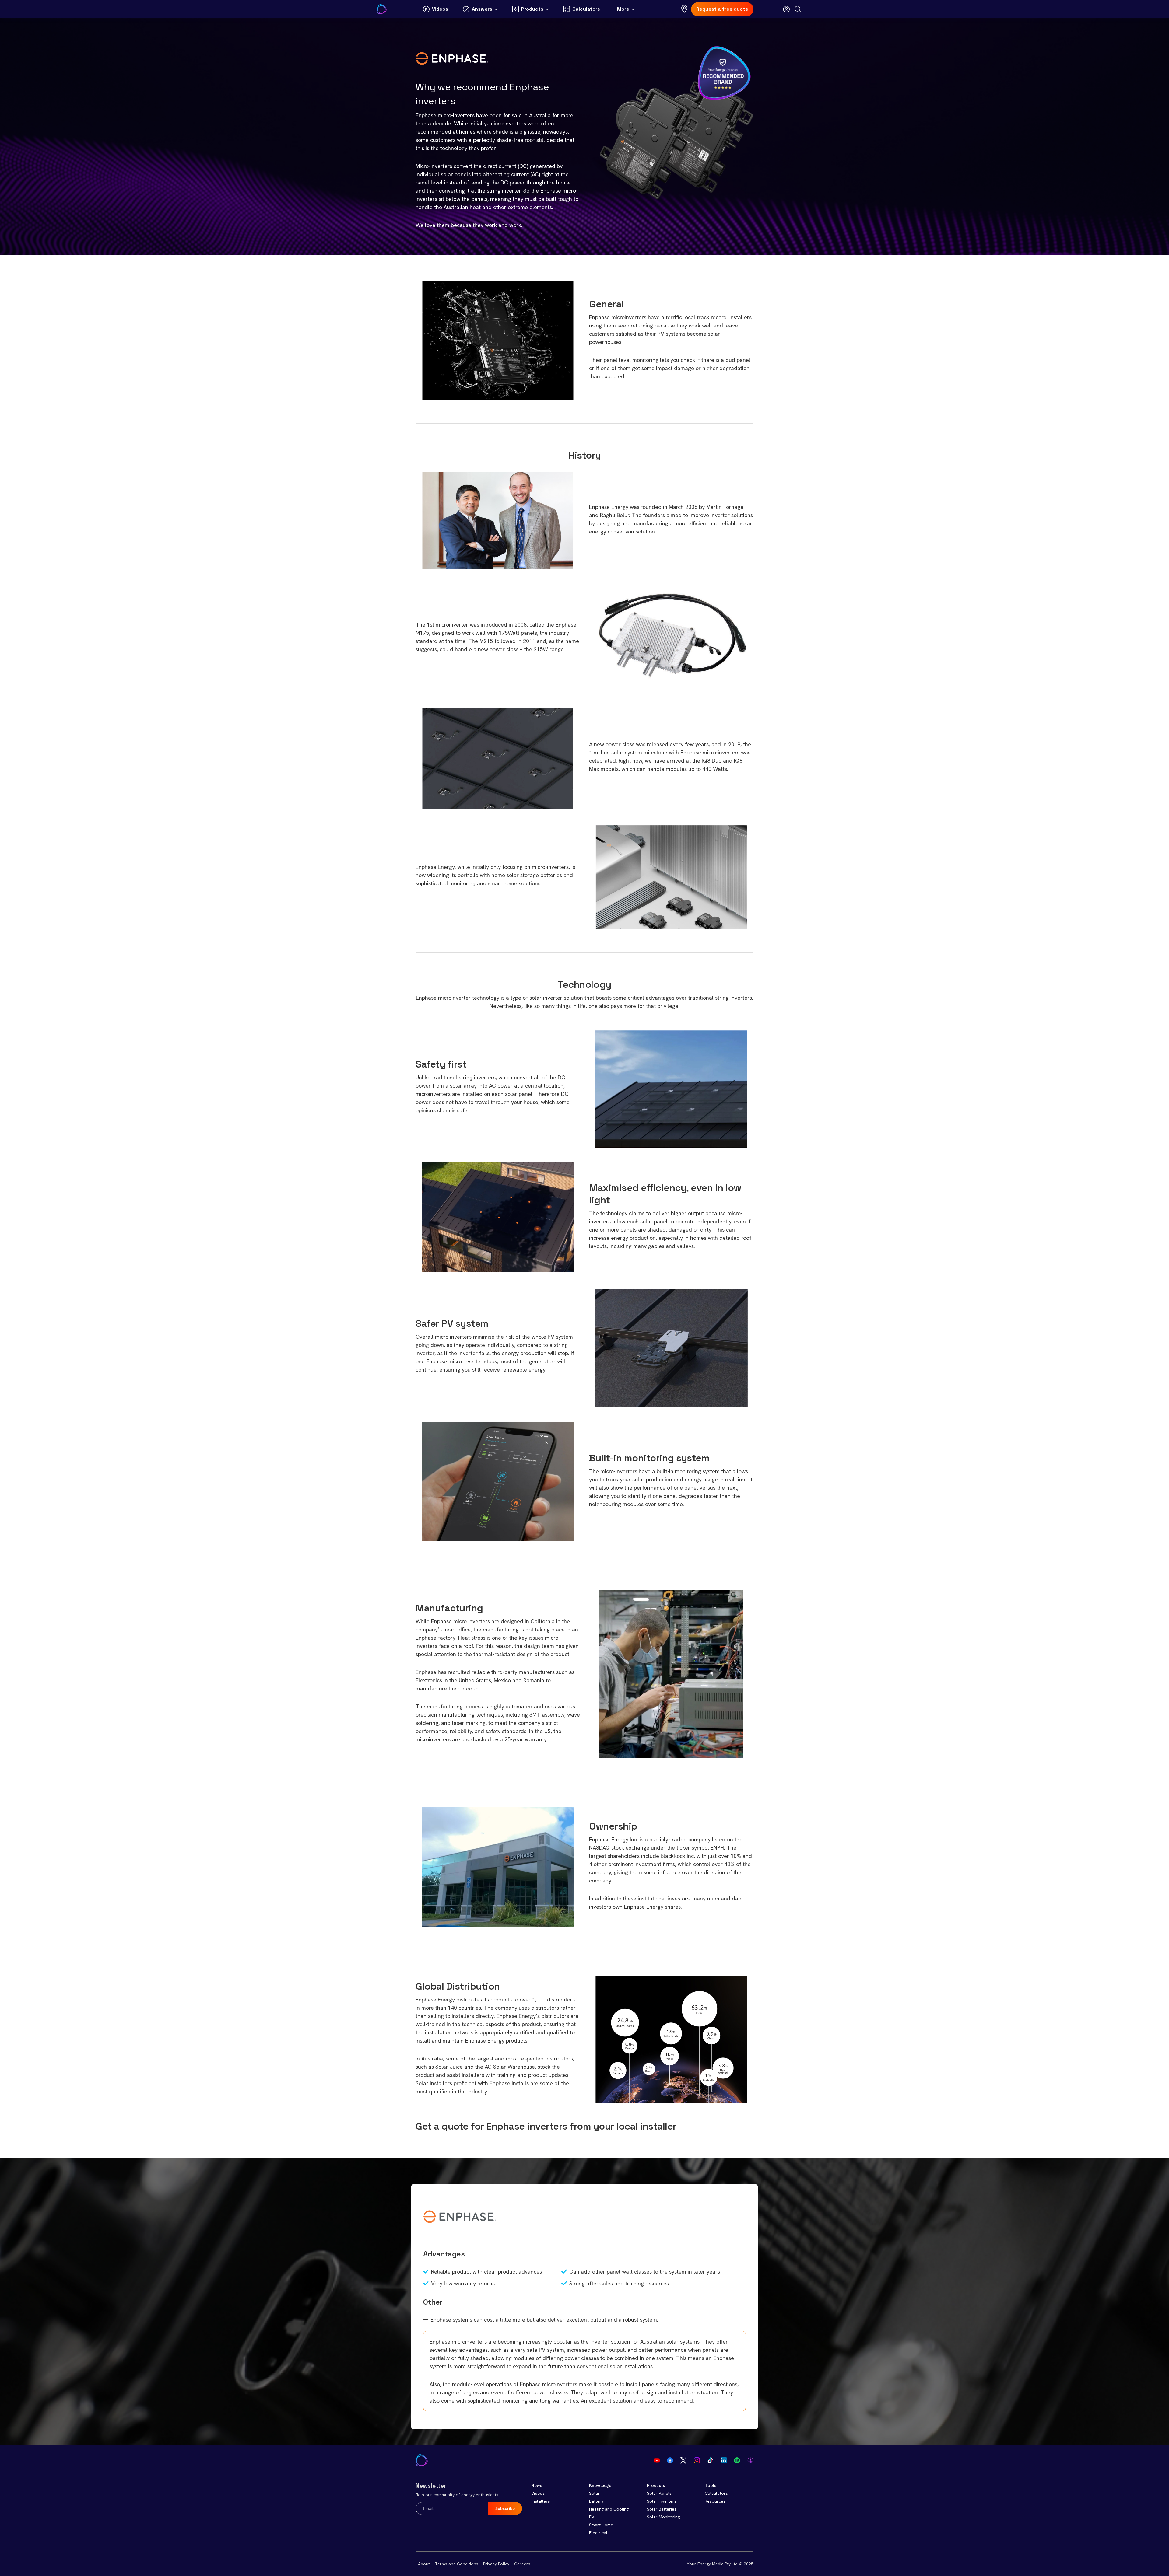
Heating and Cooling (609, 2509)
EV (592, 2517)
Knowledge (600, 2485)
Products (656, 2485)
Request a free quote (722, 9)
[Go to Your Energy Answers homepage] (382, 9)
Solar (594, 2493)
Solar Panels (659, 2493)
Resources (715, 2501)
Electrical (598, 2533)
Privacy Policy (496, 2564)
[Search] (798, 9)
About (424, 2564)
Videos (538, 2493)
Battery (596, 2501)
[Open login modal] (786, 9)
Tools (711, 2485)
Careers (522, 2564)
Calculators (716, 2493)
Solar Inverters (662, 2501)
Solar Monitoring (663, 2517)
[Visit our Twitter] (683, 2460)
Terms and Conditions (456, 2564)
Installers (541, 2501)
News (537, 2485)
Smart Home (601, 2525)
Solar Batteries (662, 2509)
